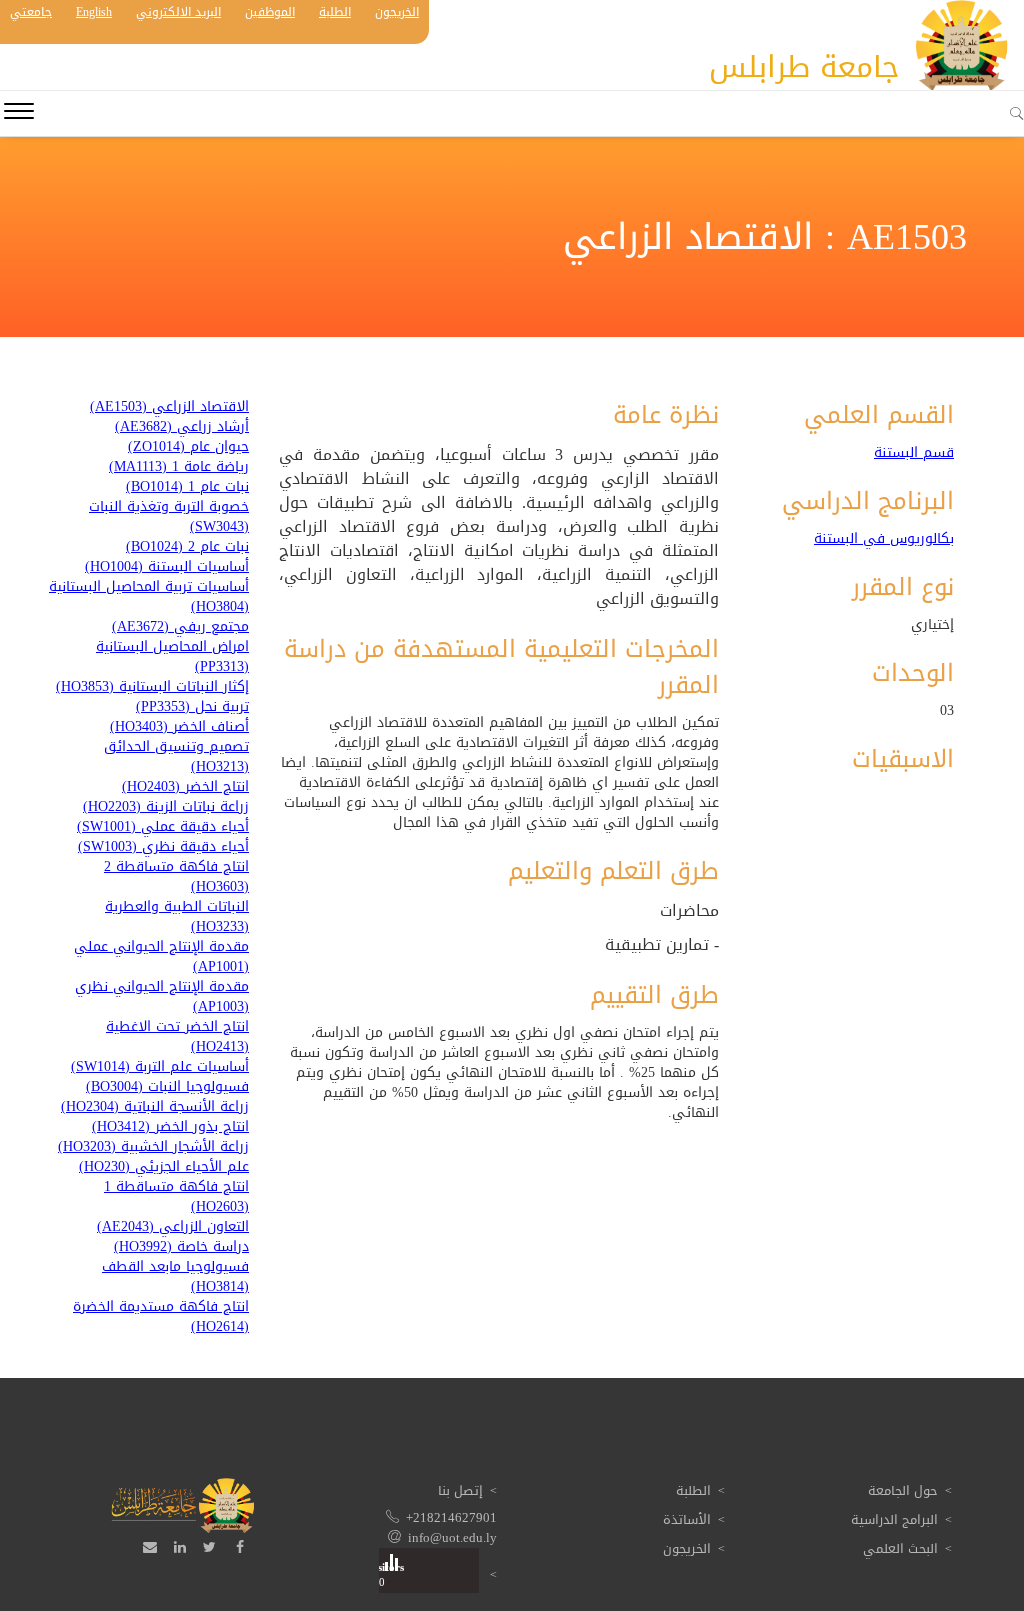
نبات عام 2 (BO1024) (187, 547)
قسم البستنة (914, 453)
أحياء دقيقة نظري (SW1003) (163, 847)
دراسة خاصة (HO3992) (181, 1247)
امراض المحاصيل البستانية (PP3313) (172, 657)
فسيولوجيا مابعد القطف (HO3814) (175, 1277)
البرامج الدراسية (894, 1519)
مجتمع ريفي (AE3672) (180, 627)
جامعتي (31, 12)
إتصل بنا (460, 1490)
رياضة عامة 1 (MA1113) (179, 467)
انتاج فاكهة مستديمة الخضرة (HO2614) (161, 1317)
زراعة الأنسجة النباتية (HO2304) (155, 1107)
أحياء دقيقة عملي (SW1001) (163, 827)
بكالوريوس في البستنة (884, 539)
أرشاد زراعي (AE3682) (182, 427)
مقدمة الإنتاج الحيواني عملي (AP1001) (161, 957)
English (94, 12)
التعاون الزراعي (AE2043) (173, 1227)
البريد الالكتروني (178, 12)
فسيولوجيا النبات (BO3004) (167, 1087)
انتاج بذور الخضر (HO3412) (170, 1127)
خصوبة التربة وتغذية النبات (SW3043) (169, 517)
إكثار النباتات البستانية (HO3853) (152, 687)
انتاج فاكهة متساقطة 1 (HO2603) (176, 1197)
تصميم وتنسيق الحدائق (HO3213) (176, 757)
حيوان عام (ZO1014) (188, 447)
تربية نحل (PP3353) (192, 707)
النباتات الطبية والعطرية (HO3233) (177, 917)
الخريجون (397, 12)
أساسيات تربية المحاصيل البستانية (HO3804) (149, 597)
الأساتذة (687, 1519)
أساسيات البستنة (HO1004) (167, 567)
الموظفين (270, 12)
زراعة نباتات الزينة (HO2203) (166, 807)
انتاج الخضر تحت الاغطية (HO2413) (177, 1037)
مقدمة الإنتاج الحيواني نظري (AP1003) (162, 997)
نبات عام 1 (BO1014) (187, 487)
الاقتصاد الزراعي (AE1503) (169, 407)
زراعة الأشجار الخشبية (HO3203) (153, 1147)
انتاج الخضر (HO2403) (185, 787)
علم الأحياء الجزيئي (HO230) (164, 1167)
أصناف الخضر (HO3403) (179, 727)
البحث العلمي (900, 1548)
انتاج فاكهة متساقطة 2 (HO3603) (176, 877)
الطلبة (335, 12)
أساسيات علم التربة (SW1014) (160, 1067)
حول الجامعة (903, 1490)
